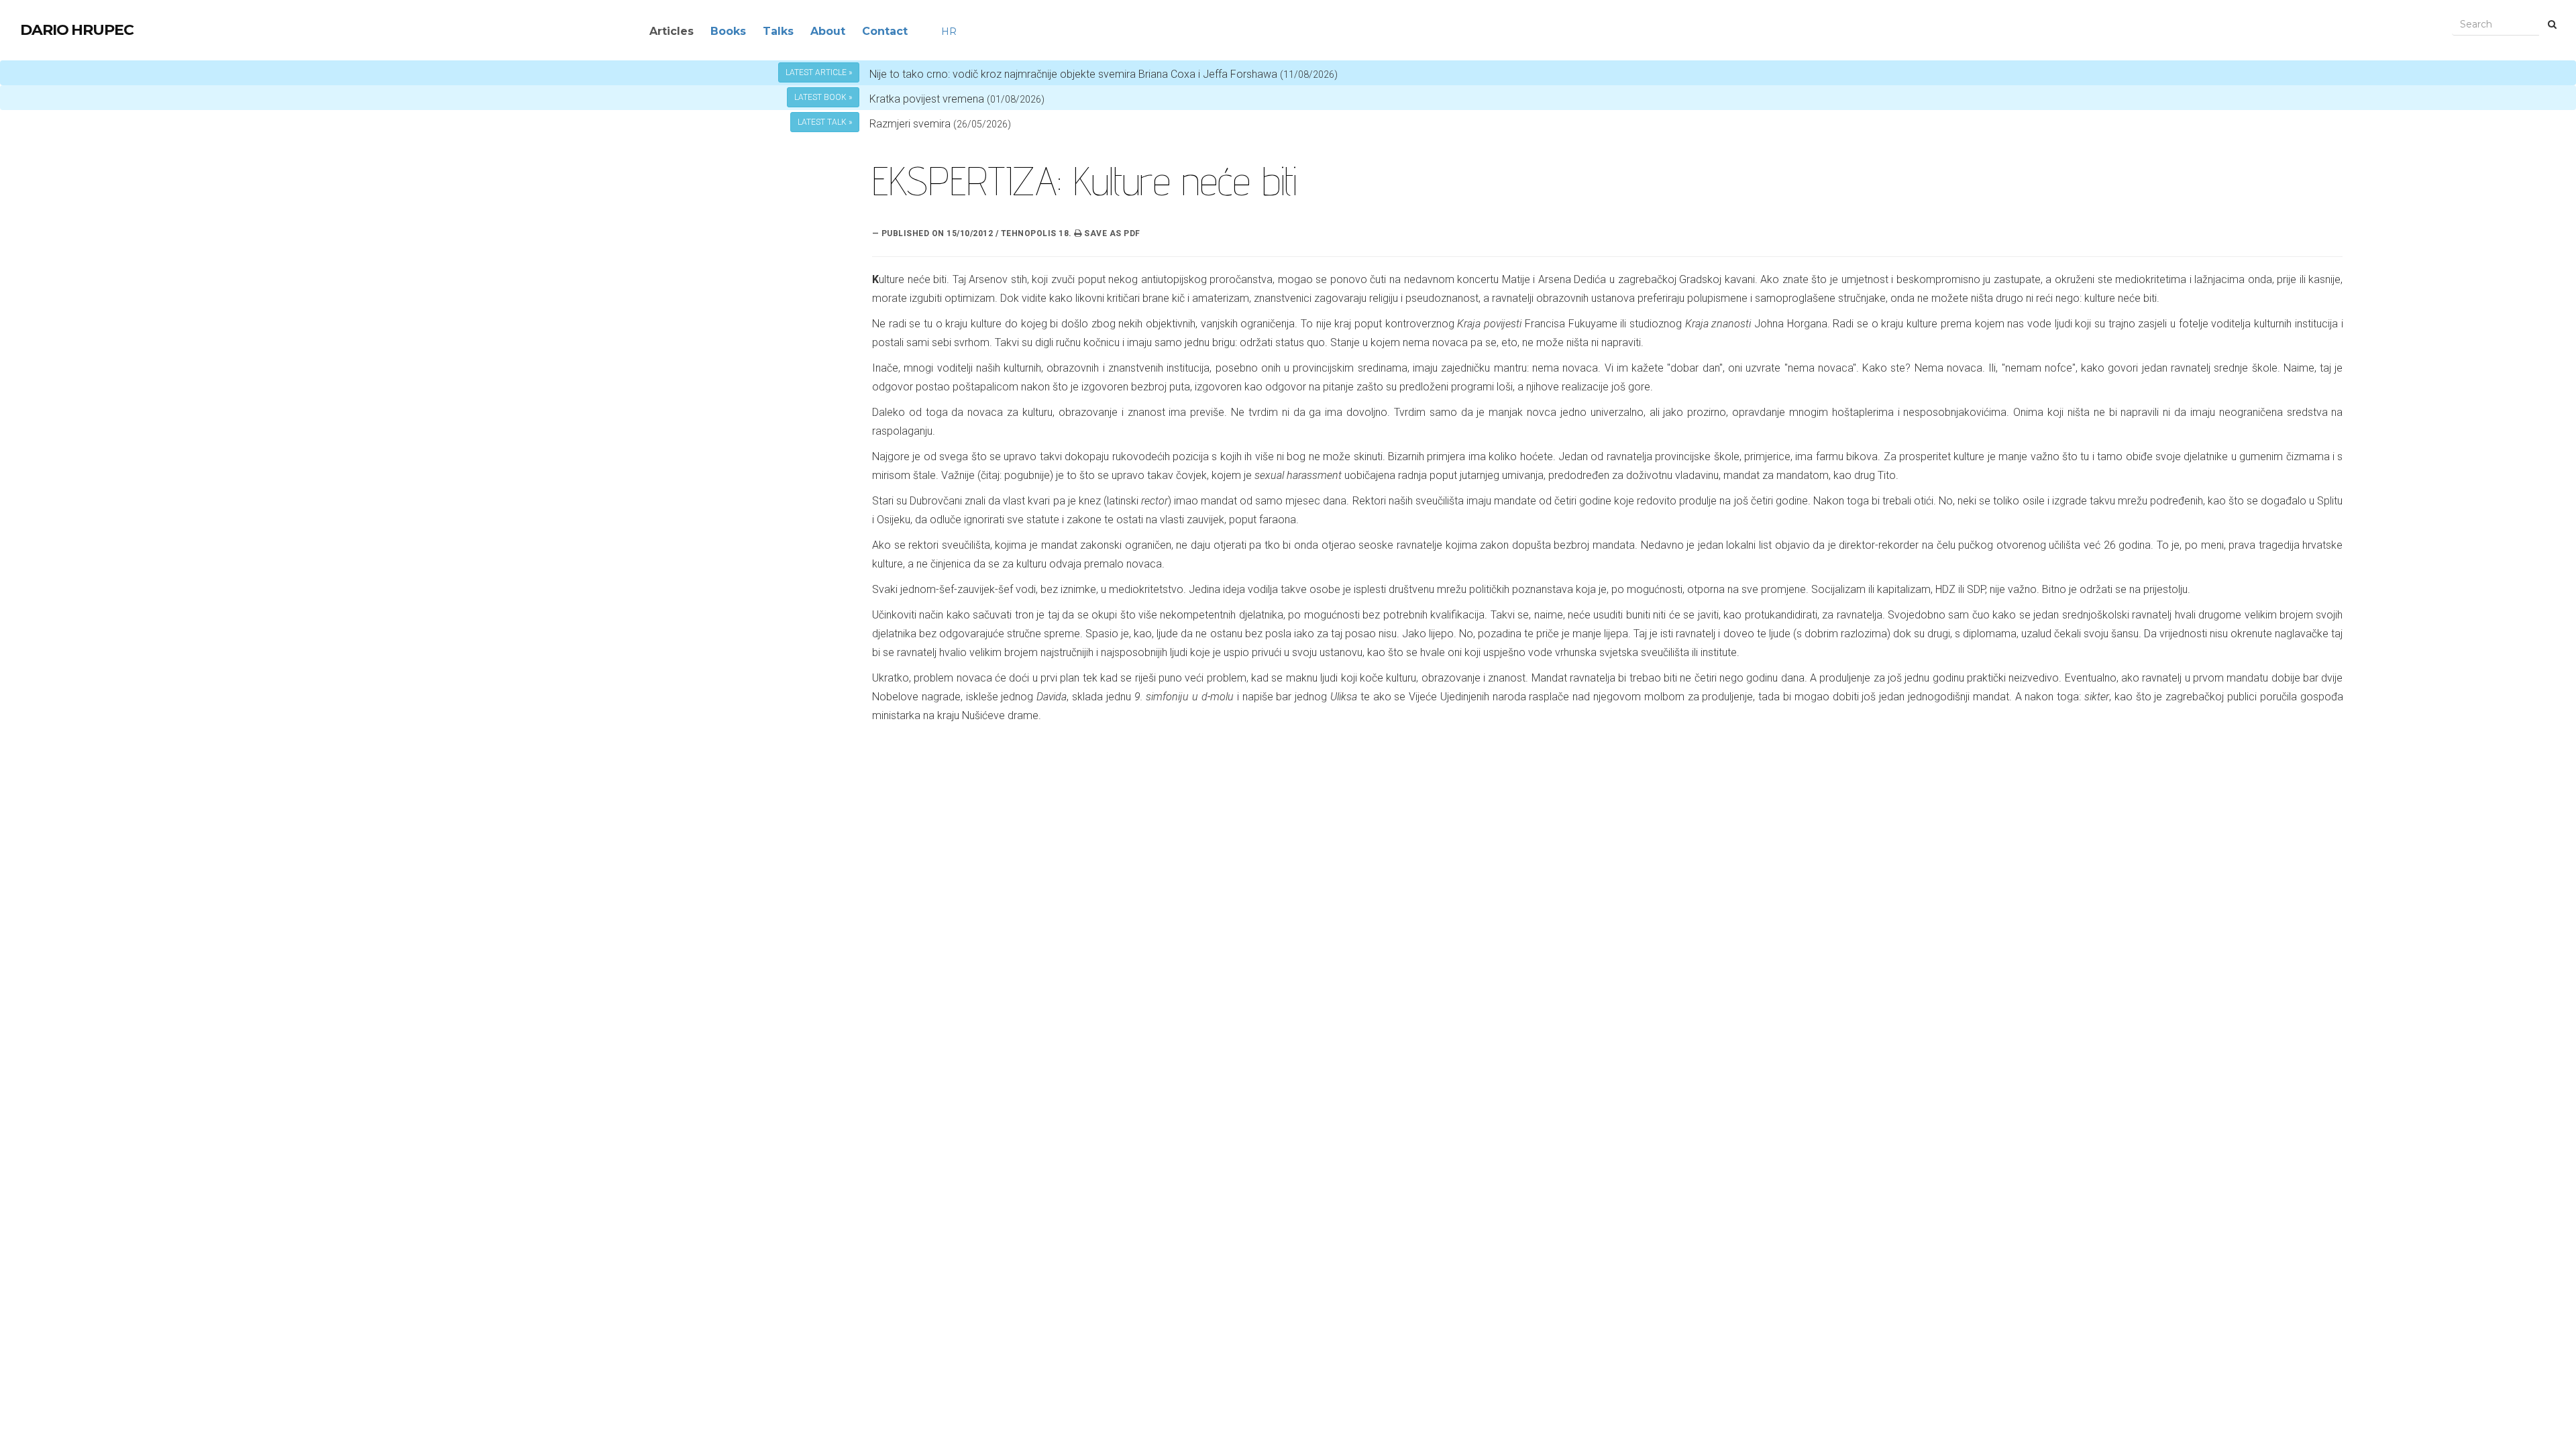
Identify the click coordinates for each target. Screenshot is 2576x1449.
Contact (885, 31)
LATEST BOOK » (823, 97)
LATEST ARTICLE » (819, 72)
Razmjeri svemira (910, 124)
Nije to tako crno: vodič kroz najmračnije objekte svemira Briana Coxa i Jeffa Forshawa (1104, 74)
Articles (672, 31)
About (828, 31)
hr (949, 32)
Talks (778, 31)
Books (728, 31)
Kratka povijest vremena (957, 99)
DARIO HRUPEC (77, 30)
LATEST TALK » (825, 122)
